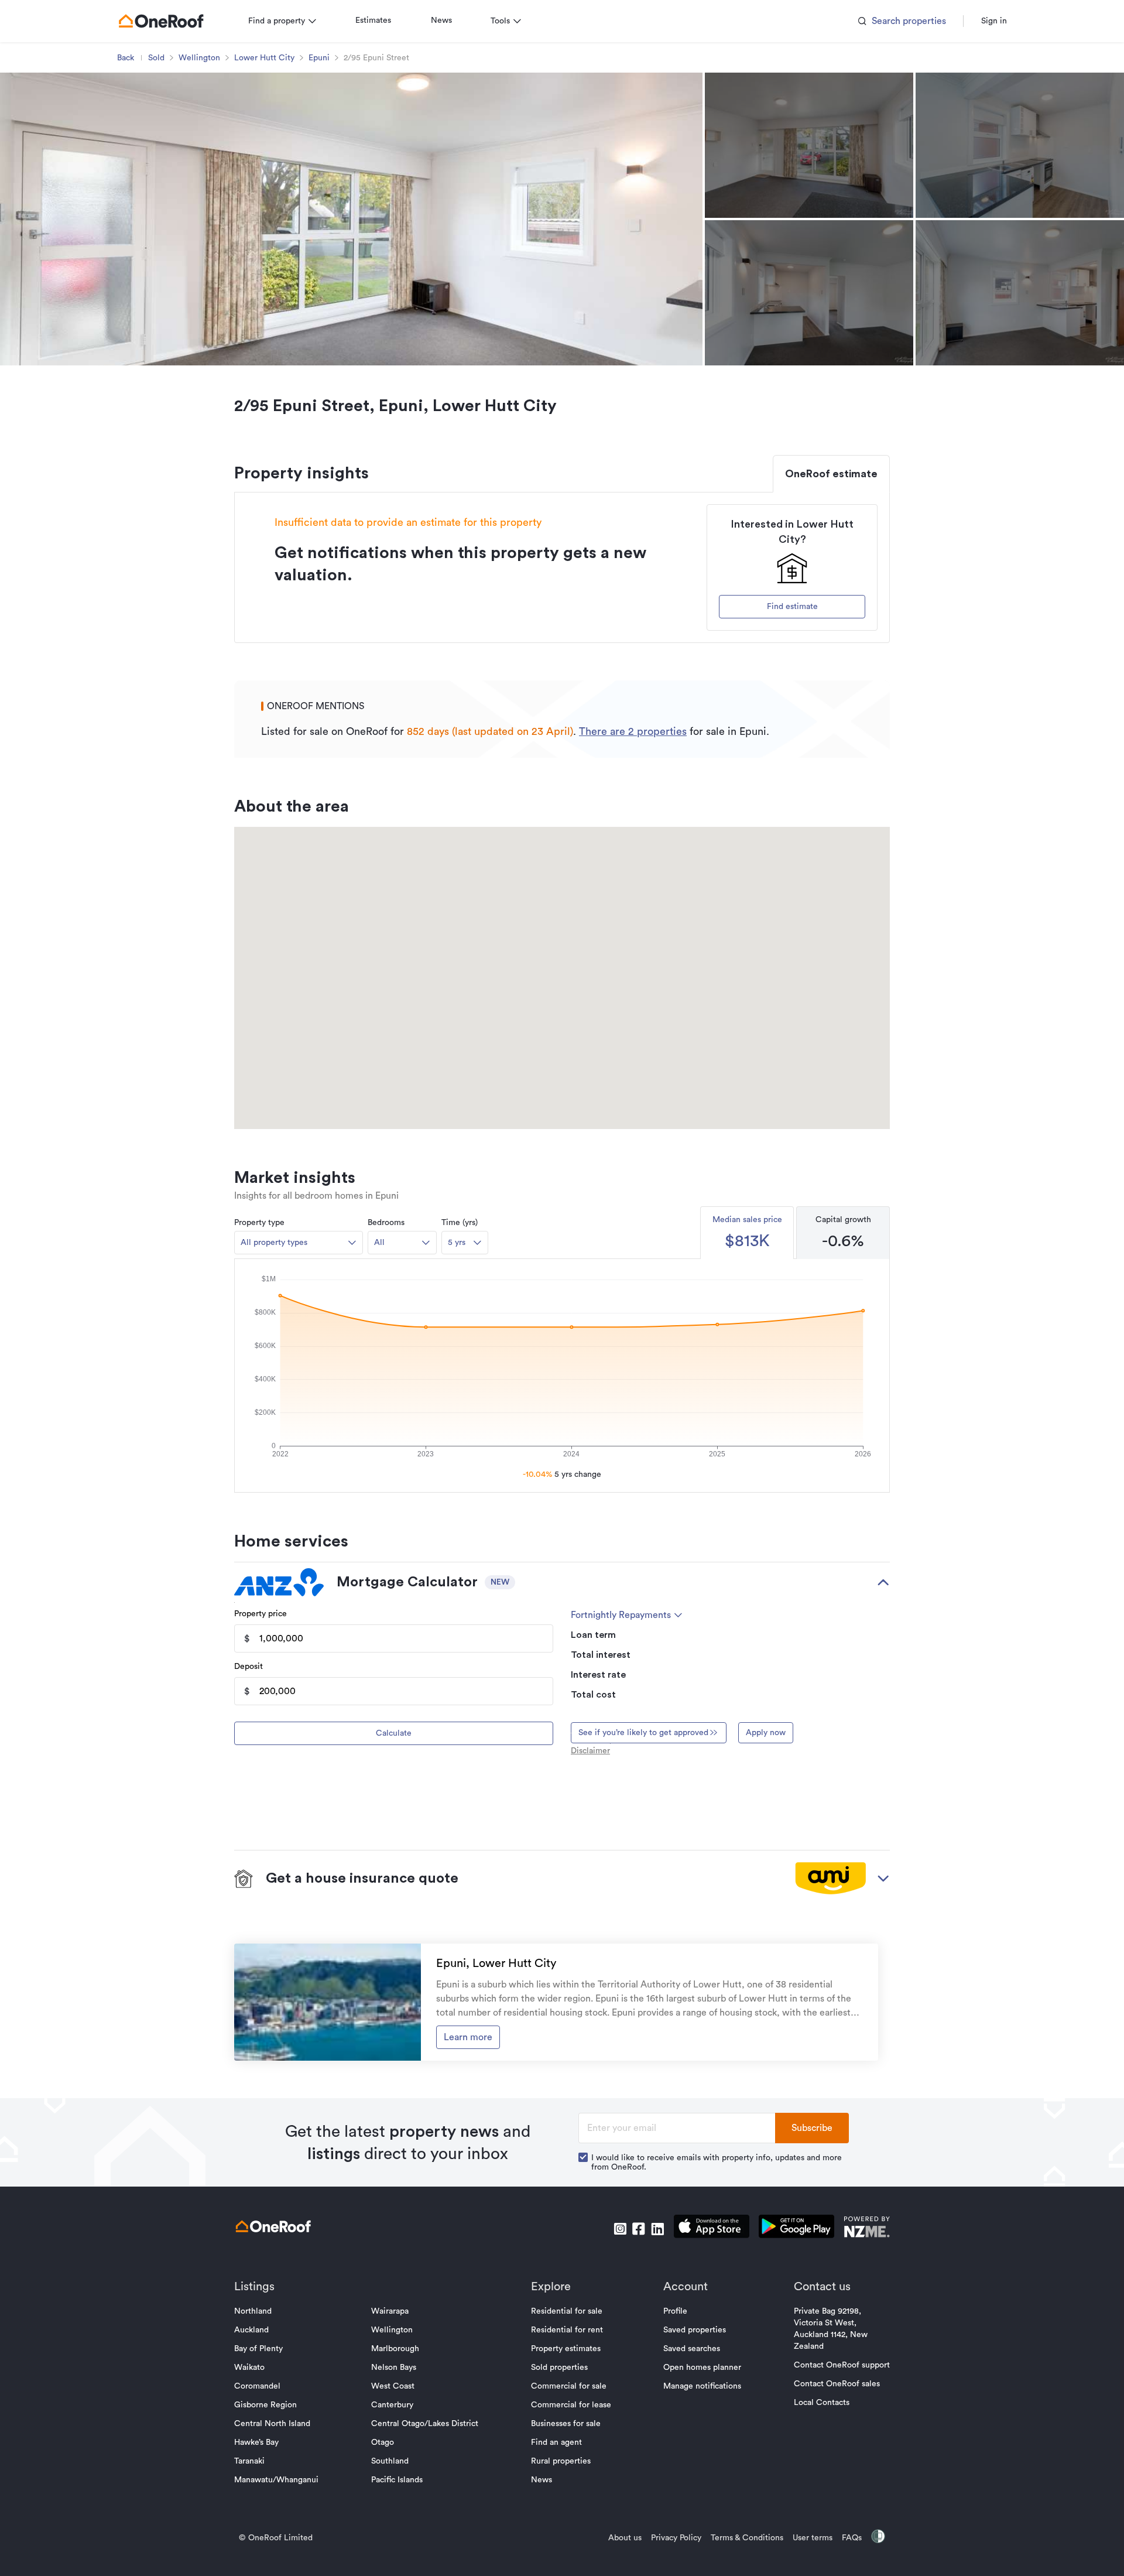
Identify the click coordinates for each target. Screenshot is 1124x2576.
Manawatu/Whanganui (276, 2480)
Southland (390, 2461)
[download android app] (796, 2228)
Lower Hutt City (264, 58)
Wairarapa (390, 2311)
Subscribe (812, 2128)
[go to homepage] (161, 21)
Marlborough (395, 2349)
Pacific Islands (397, 2480)
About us (625, 2538)
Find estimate (792, 607)
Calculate (394, 1733)
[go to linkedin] (657, 2229)
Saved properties (695, 2330)
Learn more (468, 2037)
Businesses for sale (566, 2424)
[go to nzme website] (867, 2228)
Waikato (249, 2368)
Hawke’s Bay (256, 2442)
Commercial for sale (569, 2386)
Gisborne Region (265, 2405)
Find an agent (556, 2442)
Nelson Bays (394, 2368)
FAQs (852, 2538)
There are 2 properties (633, 731)
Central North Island (272, 2424)
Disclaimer (590, 1751)
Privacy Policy (676, 2538)
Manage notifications (702, 2386)
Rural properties (561, 2461)
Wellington (199, 58)
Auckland (251, 2330)
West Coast (393, 2386)
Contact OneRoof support (842, 2365)
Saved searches (692, 2349)
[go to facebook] (639, 2229)
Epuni (319, 58)
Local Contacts (822, 2403)
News (441, 20)
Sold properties (559, 2368)
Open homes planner (702, 2368)
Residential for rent (567, 2330)
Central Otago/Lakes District (425, 2424)
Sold (156, 58)
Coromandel (257, 2386)
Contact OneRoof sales (837, 2384)
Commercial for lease (571, 2405)
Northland (253, 2311)
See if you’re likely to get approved (643, 1733)
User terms (813, 2538)
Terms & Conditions (747, 2538)
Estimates (373, 20)
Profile (675, 2311)
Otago (383, 2442)
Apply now (766, 1733)
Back (126, 58)
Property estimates (566, 2349)
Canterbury (392, 2405)
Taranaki (249, 2461)
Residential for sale (567, 2311)
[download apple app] (712, 2228)
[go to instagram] (620, 2229)
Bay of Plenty (258, 2349)
